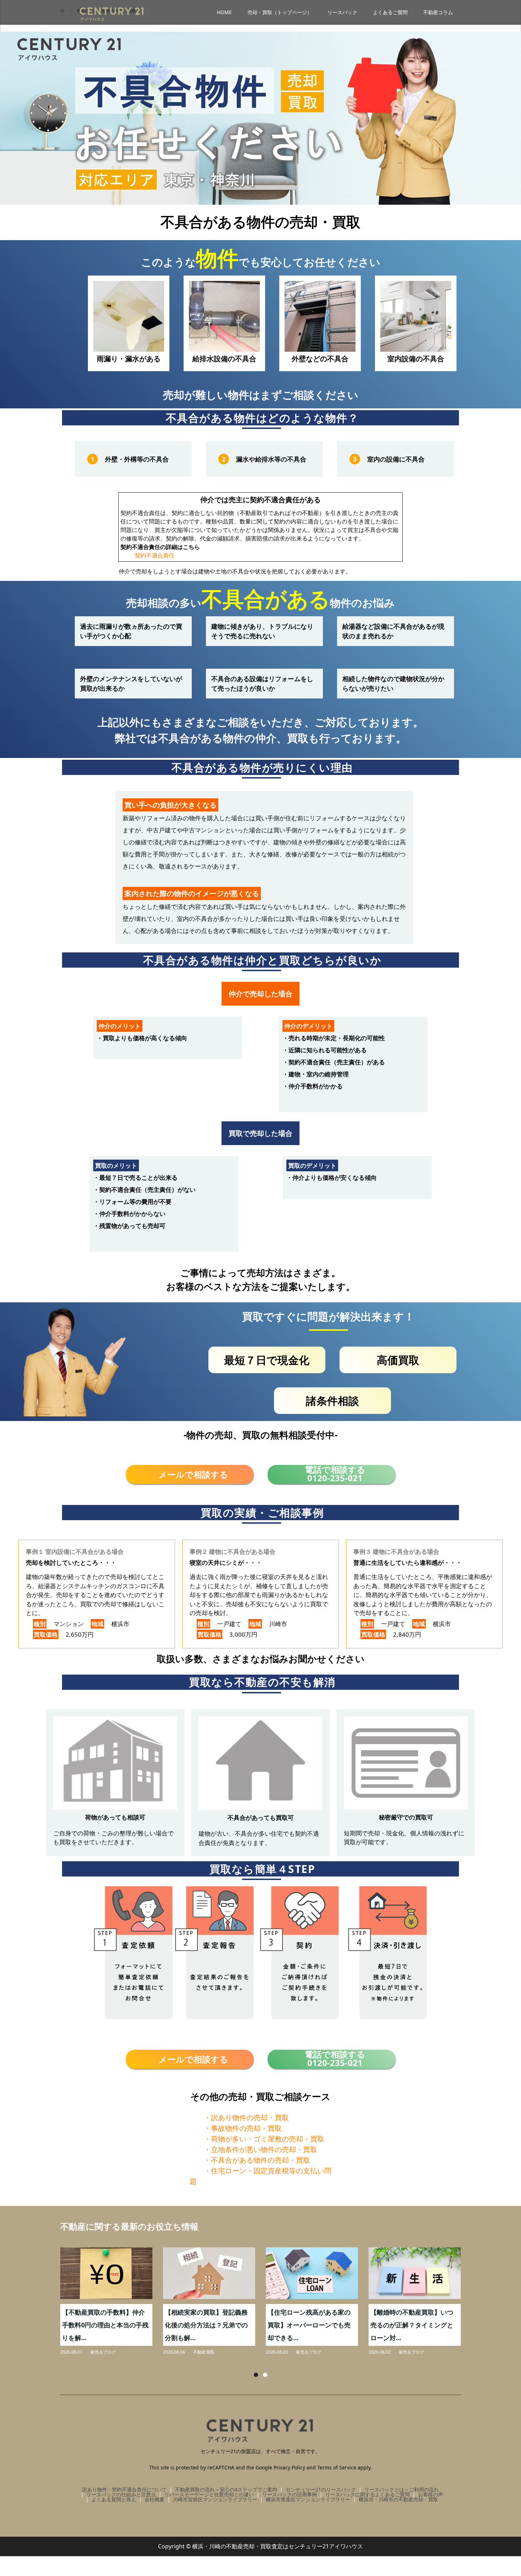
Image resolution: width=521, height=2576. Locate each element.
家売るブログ (103, 2352)
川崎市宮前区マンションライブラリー (215, 2499)
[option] (266, 2302)
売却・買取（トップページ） (280, 12)
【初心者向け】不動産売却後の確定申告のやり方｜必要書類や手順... (309, 2325)
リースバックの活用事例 (290, 2494)
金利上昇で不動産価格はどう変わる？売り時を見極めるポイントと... (412, 2325)
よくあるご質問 (390, 12)
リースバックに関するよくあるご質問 (368, 2494)
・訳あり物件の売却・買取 (246, 2118)
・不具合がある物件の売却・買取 (257, 2160)
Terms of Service (337, 2467)
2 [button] (265, 2375)
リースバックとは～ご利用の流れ (402, 2489)
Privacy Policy (289, 2467)
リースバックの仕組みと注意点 (121, 2494)
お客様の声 (431, 2494)
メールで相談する (193, 1474)
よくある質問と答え (114, 2499)
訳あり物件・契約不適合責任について (124, 2489)
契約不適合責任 (155, 555)
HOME (224, 12)
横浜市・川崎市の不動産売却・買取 (398, 2499)
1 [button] (256, 2375)
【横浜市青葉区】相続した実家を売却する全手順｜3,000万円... (105, 2325)
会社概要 (155, 2499)
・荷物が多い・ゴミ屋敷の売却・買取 (264, 2139)
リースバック (342, 12)
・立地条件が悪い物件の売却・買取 (260, 2149)
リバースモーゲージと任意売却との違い (209, 2494)
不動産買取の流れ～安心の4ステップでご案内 (226, 2489)
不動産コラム (438, 12)
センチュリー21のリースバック (321, 2489)
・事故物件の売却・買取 (243, 2128)
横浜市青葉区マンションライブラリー (308, 2499)
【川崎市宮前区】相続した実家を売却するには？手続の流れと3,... (206, 2325)
